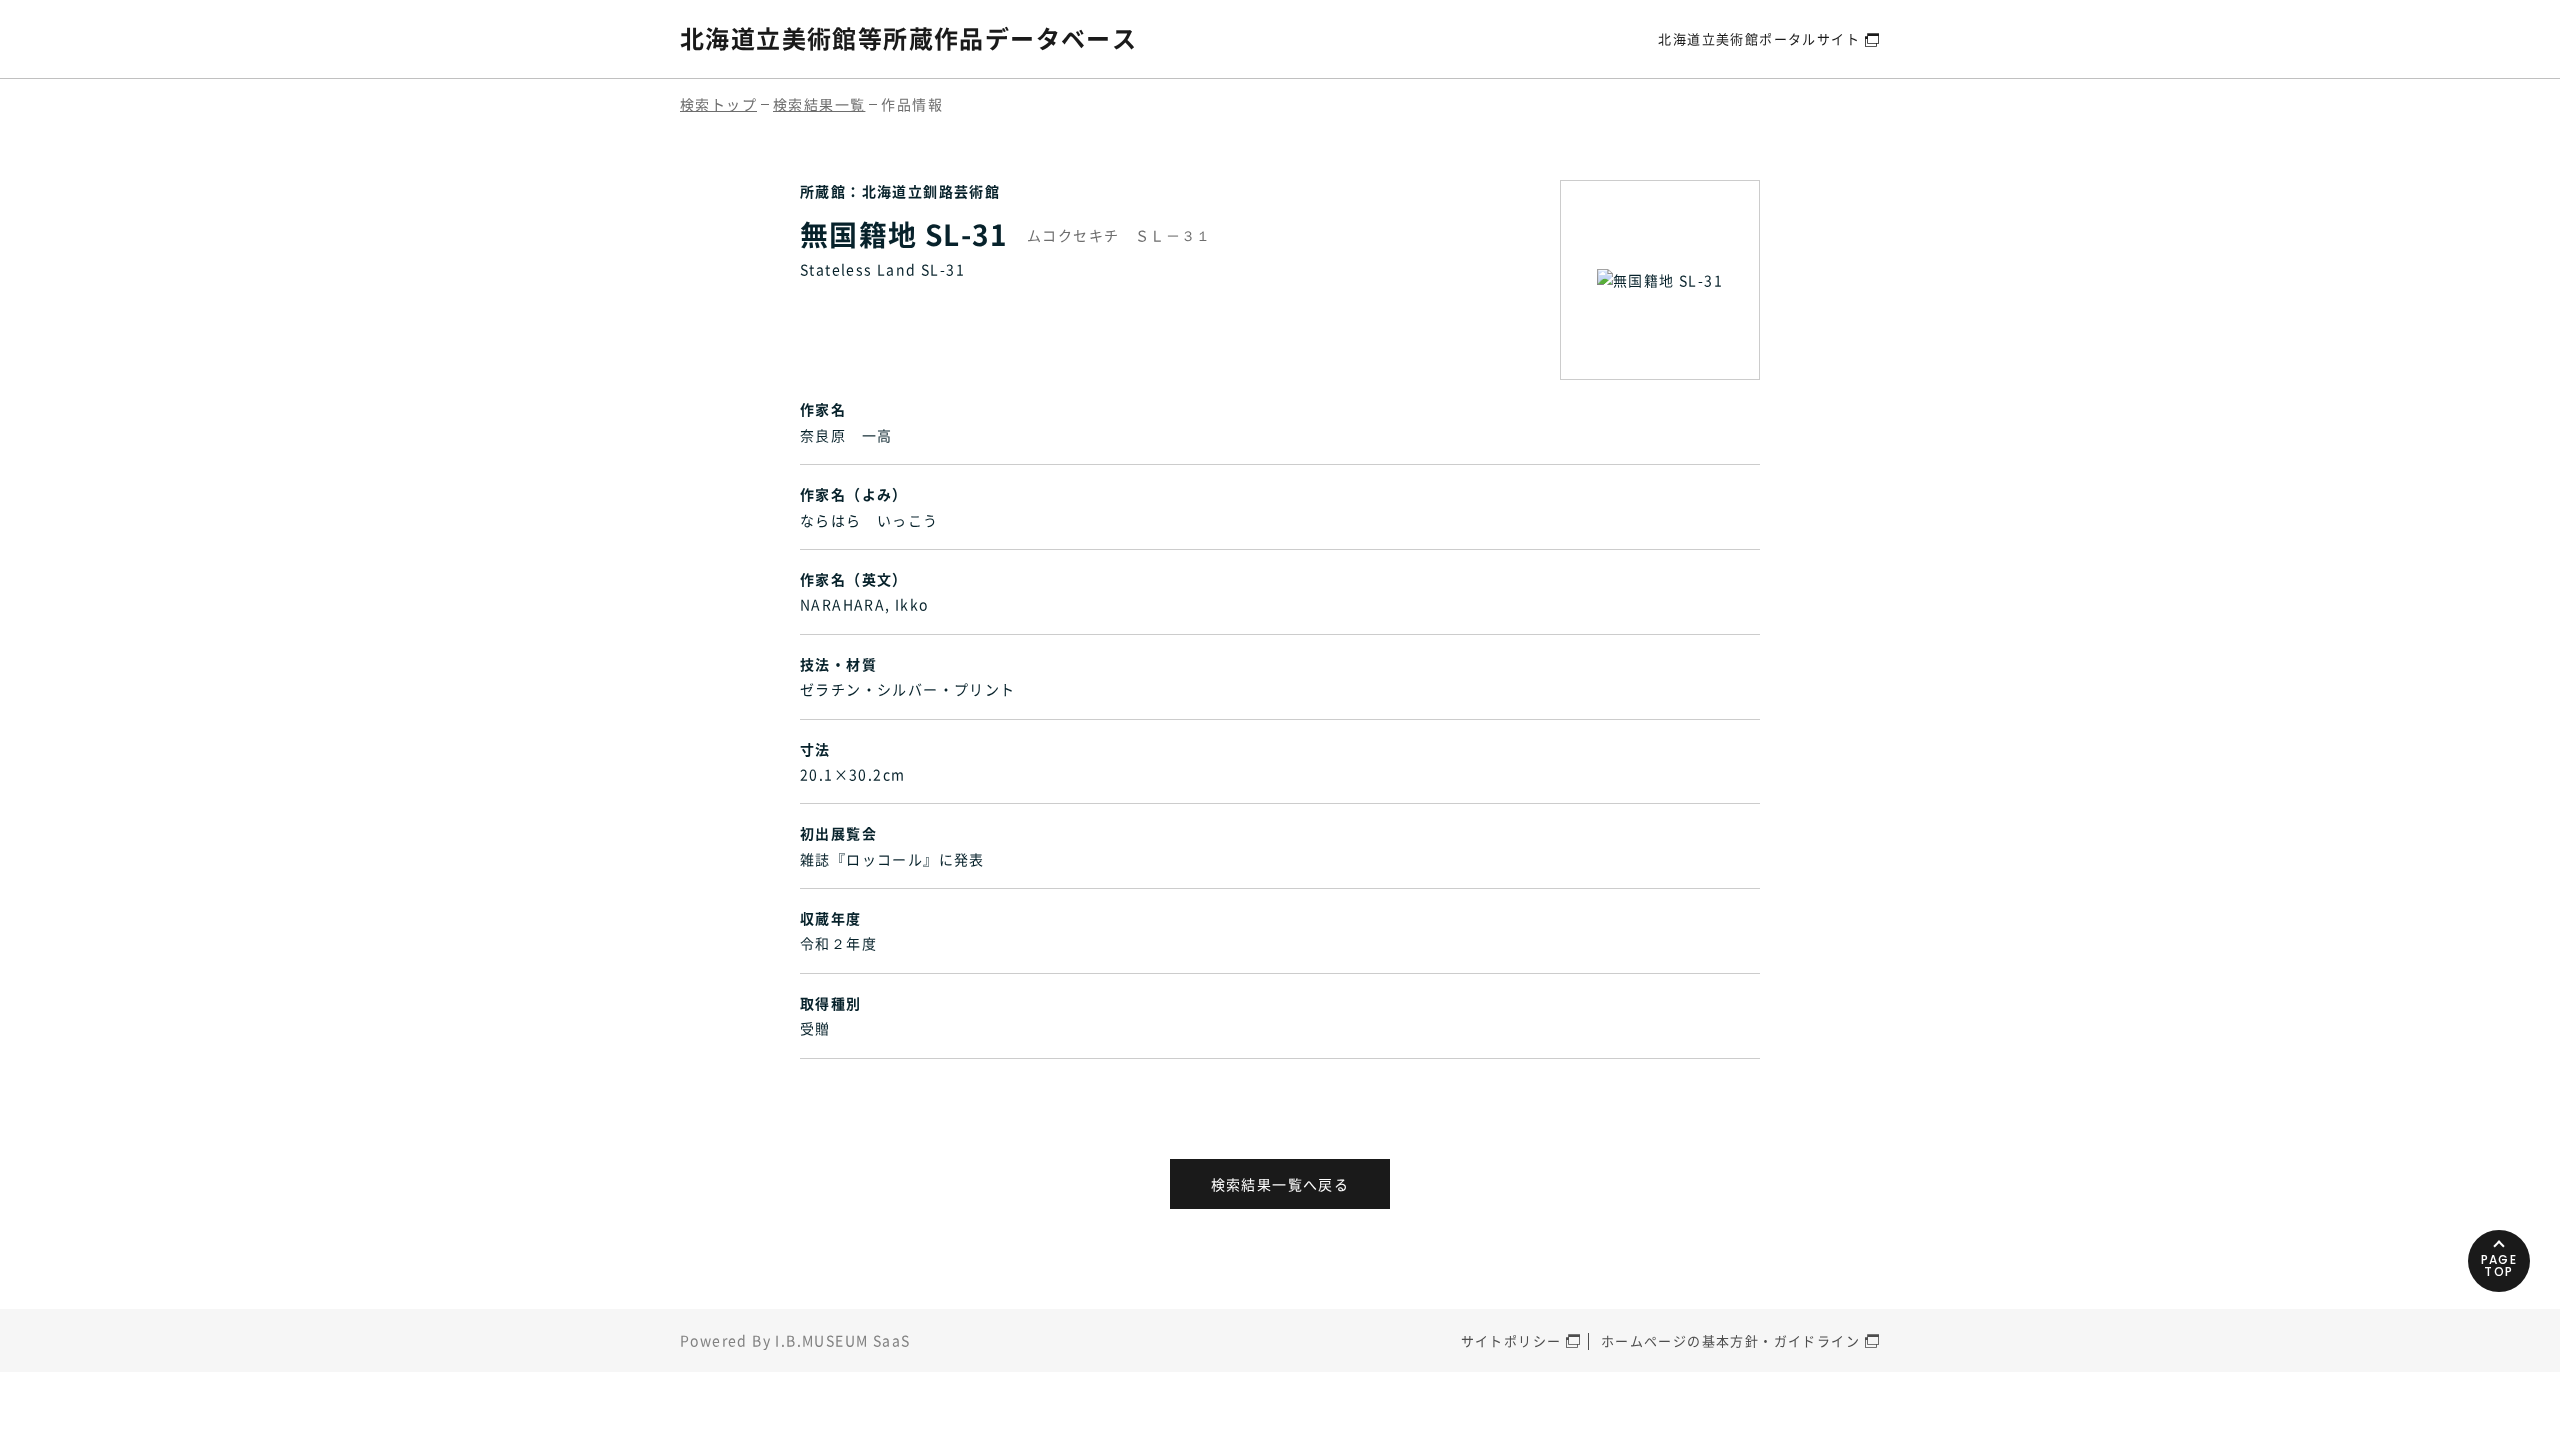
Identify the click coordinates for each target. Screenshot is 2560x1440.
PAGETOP (2499, 1265)
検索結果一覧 (819, 104)
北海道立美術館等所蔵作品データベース (908, 38)
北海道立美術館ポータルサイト (1759, 38)
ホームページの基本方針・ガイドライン (1730, 1340)
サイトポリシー (1511, 1340)
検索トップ (718, 104)
